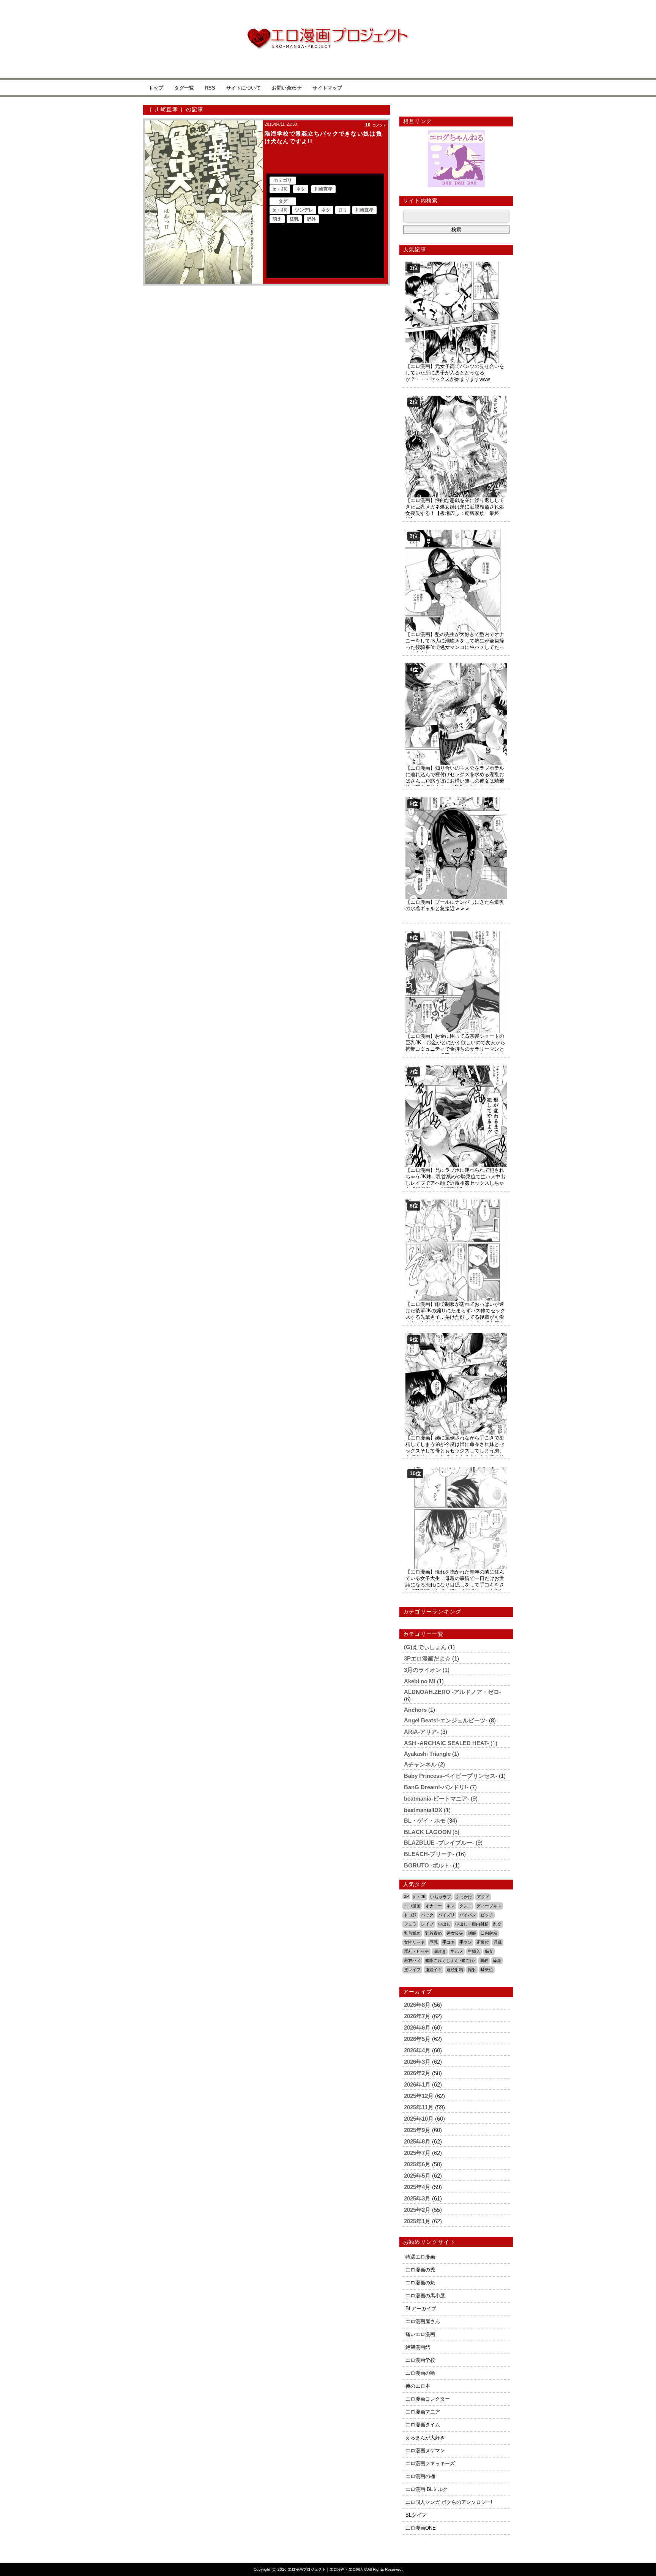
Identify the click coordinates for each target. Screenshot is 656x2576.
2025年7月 (417, 2153)
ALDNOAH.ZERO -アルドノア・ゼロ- (453, 1692)
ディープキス (489, 1906)
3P (406, 1896)
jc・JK (280, 189)
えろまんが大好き (425, 2438)
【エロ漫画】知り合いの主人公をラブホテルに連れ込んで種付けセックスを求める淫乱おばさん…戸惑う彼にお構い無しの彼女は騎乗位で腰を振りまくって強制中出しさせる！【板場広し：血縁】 (455, 781)
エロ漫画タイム (423, 2425)
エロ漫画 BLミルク (427, 2489)
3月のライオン (423, 1670)
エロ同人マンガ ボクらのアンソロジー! (449, 2502)
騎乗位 (487, 1970)
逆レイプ (412, 1970)
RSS (210, 88)
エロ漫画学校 (420, 2360)
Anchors (415, 1710)
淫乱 (498, 1942)
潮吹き (440, 1951)
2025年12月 (419, 2096)
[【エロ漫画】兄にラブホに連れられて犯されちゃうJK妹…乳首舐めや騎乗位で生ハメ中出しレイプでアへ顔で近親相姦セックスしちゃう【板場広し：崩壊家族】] (456, 1068)
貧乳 (294, 219)
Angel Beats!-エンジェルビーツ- (446, 1720)
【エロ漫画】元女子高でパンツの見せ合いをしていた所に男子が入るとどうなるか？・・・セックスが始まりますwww (455, 373)
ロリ (343, 210)
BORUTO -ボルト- (428, 1865)
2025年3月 (417, 2198)
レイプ (427, 1924)
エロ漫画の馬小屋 (425, 2296)
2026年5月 (417, 2039)
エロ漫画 (412, 1906)
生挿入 (474, 1951)
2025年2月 (417, 2210)
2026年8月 (417, 2005)
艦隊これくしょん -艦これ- (450, 1960)
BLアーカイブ (421, 2308)
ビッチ (487, 1915)
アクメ (483, 1897)
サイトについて (244, 88)
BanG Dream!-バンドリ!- (436, 1787)
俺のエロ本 (418, 2386)
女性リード (414, 1942)
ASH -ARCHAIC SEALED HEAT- (446, 1743)
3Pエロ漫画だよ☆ (427, 1658)
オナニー (434, 1906)
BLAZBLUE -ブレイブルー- (439, 1843)
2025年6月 (417, 2164)
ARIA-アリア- (421, 1732)
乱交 (497, 1924)
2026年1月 (417, 2084)
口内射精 (489, 1933)
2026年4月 (417, 2050)
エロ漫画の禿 (420, 2270)
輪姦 (497, 1960)
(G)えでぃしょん (425, 1647)
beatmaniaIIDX (423, 1810)
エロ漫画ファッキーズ (430, 2463)
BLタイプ (416, 2515)
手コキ (449, 1942)
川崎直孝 (323, 189)
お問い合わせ (287, 88)
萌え (277, 219)
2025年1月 (417, 2221)
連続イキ (434, 1970)
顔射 (472, 1970)
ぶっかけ (464, 1897)
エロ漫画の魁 (420, 2283)
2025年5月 (417, 2176)
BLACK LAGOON (427, 1832)
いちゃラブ (441, 1897)
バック (427, 1915)
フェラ (410, 1924)
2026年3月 (417, 2062)
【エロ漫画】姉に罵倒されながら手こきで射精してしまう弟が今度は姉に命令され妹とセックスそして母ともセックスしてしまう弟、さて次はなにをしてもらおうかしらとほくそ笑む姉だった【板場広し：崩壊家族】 (455, 1451)
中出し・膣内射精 (472, 1924)
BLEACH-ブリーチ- (429, 1854)
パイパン (468, 1915)
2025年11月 (419, 2107)
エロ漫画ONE (421, 2528)
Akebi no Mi (420, 1681)
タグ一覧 (184, 88)
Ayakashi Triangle (427, 1754)
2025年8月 (417, 2141)
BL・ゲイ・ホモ (425, 1821)
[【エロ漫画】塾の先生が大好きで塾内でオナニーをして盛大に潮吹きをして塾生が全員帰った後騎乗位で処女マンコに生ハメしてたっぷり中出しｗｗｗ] (456, 533)
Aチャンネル (420, 1764)
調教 (484, 1960)
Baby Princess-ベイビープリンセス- (451, 1776)
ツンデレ (304, 210)
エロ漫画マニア (423, 2412)
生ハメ (457, 1951)
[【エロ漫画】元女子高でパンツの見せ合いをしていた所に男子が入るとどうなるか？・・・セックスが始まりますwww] (456, 264)
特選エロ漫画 (420, 2257)
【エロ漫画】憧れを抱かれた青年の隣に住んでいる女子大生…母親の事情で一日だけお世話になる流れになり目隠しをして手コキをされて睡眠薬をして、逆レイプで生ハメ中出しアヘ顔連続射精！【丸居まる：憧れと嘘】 (455, 1585)
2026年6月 (417, 2027)
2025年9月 (417, 2130)
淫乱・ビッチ (416, 1951)
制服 (472, 1933)
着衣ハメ (412, 1960)
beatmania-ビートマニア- (437, 1799)
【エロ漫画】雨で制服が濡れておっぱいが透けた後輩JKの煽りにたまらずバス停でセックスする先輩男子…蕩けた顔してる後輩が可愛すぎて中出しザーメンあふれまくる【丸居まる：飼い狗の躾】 (455, 1317)
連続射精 (455, 1970)
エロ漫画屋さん (423, 2321)
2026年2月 (417, 2073)
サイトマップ (327, 88)
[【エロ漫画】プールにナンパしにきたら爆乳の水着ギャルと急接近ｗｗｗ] (456, 800)
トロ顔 (410, 1915)
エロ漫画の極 (420, 2476)
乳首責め (434, 1933)
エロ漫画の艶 (420, 2373)
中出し (444, 1924)
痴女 (489, 1951)
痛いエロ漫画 (420, 2334)
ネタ (301, 189)
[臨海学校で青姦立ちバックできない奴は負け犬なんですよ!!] (204, 202)
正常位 (483, 1942)
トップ (156, 88)
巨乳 (434, 1942)
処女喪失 (455, 1933)
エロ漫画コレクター (428, 2399)
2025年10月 (419, 2119)
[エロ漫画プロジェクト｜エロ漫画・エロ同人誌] (328, 31)
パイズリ (446, 1915)
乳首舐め (412, 1933)
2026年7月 (417, 2016)
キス (451, 1906)
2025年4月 (417, 2187)
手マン (466, 1942)
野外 (311, 219)
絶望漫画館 (418, 2347)
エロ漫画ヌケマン (425, 2451)
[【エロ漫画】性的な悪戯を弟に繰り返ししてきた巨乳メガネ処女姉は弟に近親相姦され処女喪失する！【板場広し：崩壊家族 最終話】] (456, 399)
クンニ (466, 1906)
